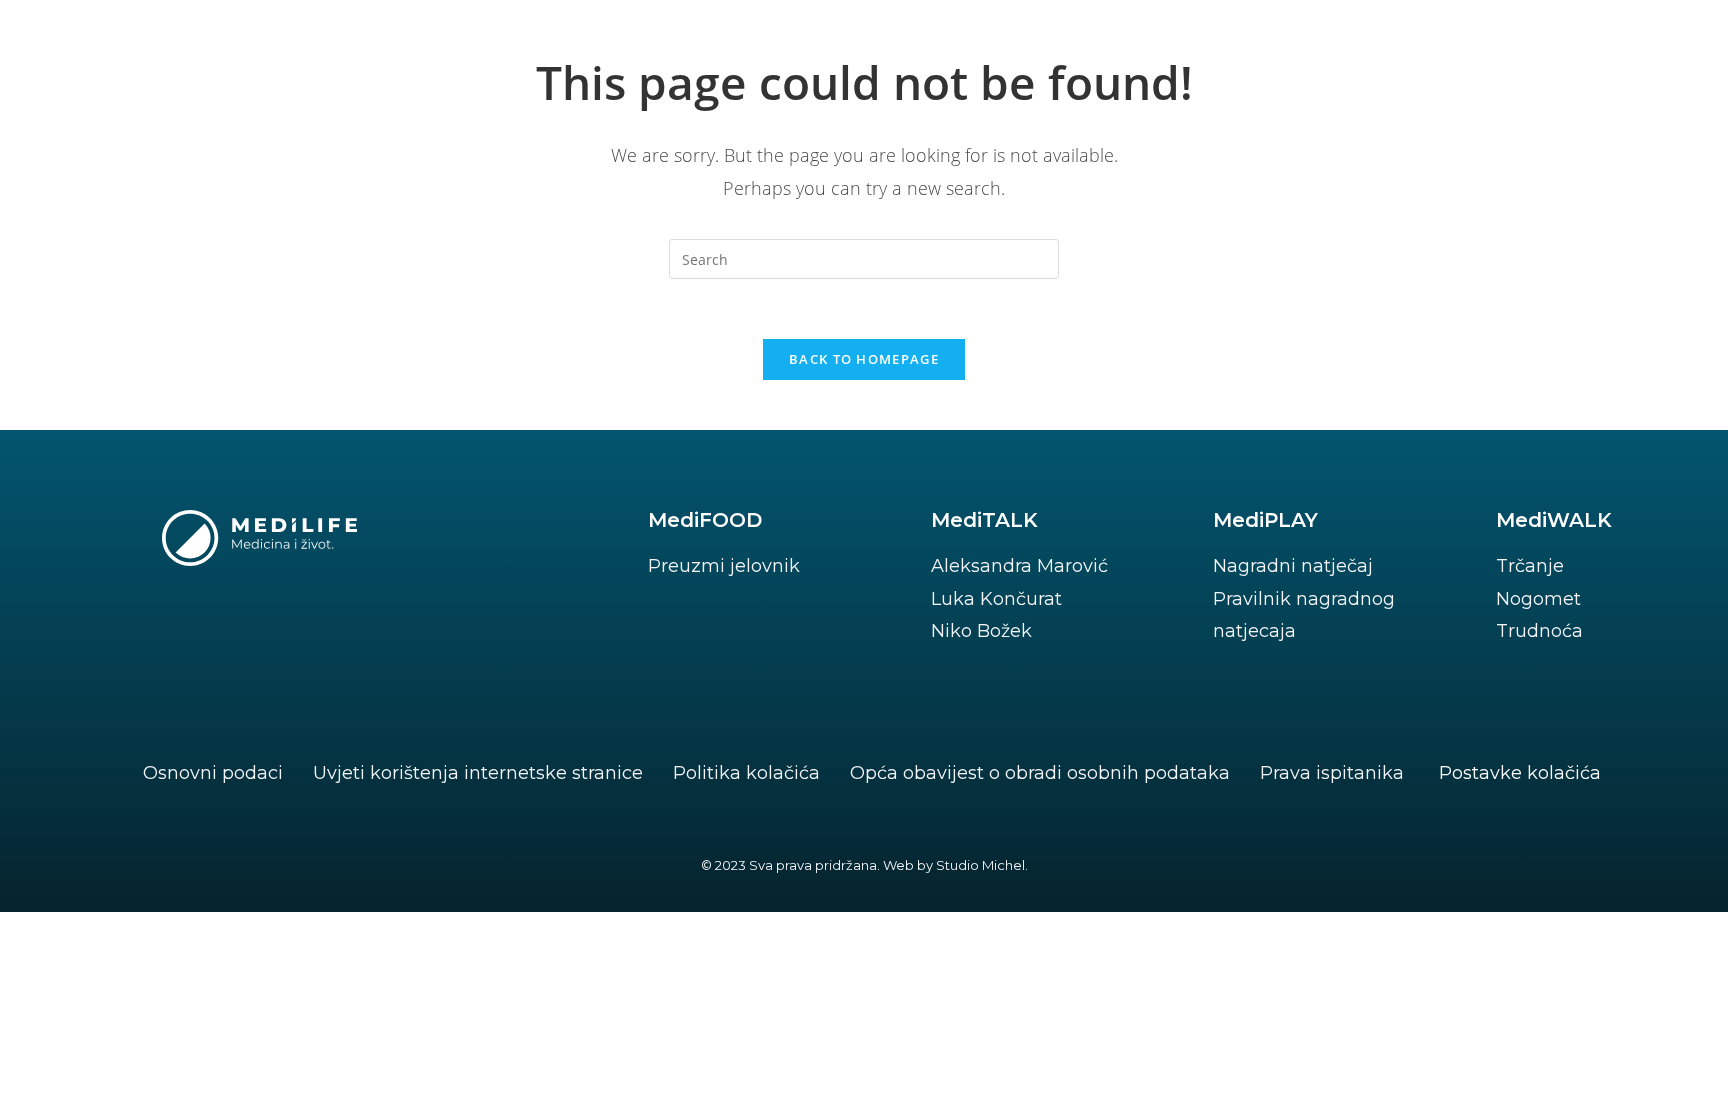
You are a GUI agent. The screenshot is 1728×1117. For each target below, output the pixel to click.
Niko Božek (981, 631)
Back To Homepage (864, 359)
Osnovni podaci (213, 773)
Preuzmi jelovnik (724, 566)
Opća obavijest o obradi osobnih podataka (1040, 773)
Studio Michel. (982, 865)
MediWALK (1554, 520)
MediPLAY (1265, 520)
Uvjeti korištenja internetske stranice (478, 773)
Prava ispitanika (1332, 773)
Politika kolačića (746, 773)
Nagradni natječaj (1293, 566)
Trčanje (1530, 566)
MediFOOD (705, 520)
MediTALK (984, 520)
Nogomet (1538, 599)
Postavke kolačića (1520, 773)
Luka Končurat (996, 599)
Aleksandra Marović (1019, 566)
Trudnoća (1539, 631)
